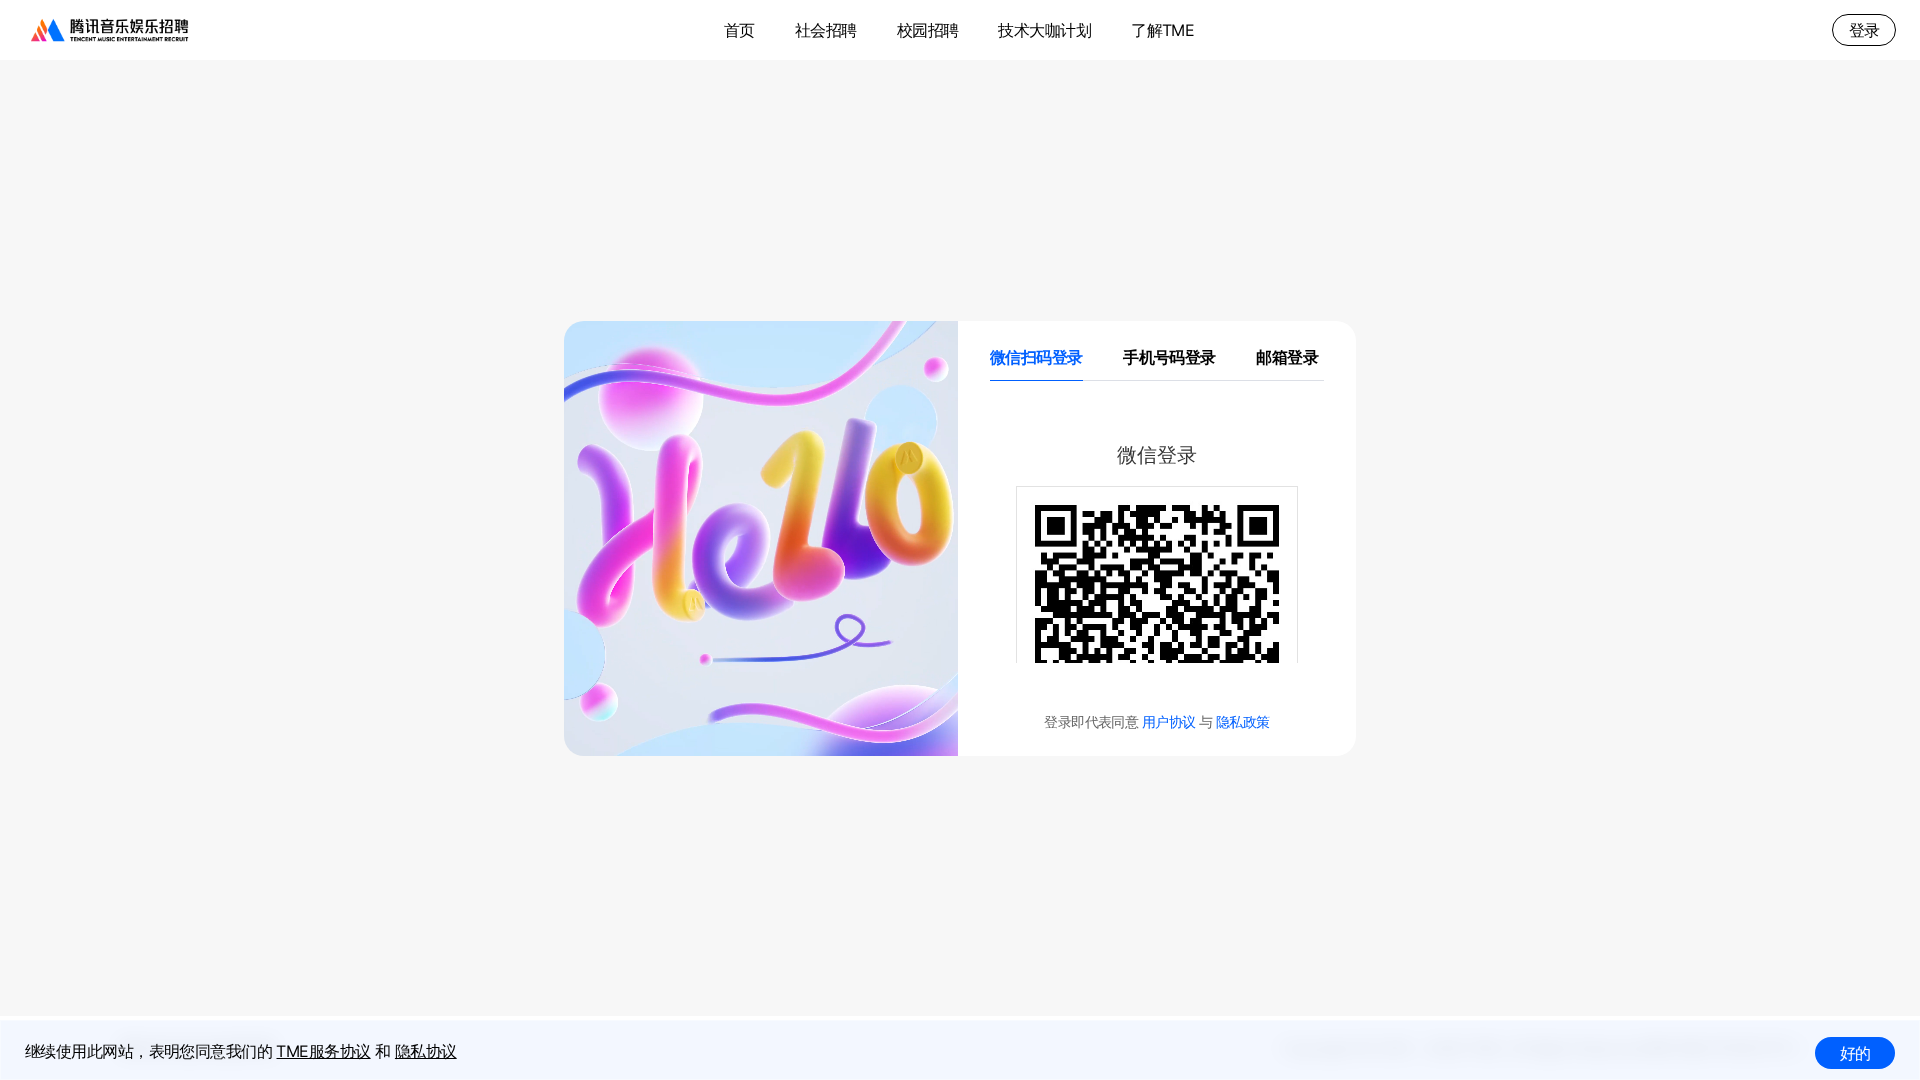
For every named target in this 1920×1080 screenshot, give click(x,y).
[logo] (109, 30)
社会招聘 (826, 30)
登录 (1864, 30)
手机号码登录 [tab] (1169, 357)
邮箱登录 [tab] (1287, 357)
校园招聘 (928, 30)
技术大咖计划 (1044, 30)
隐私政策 (1243, 721)
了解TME (1162, 30)
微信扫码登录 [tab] (1036, 357)
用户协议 (1170, 721)
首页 (739, 30)
